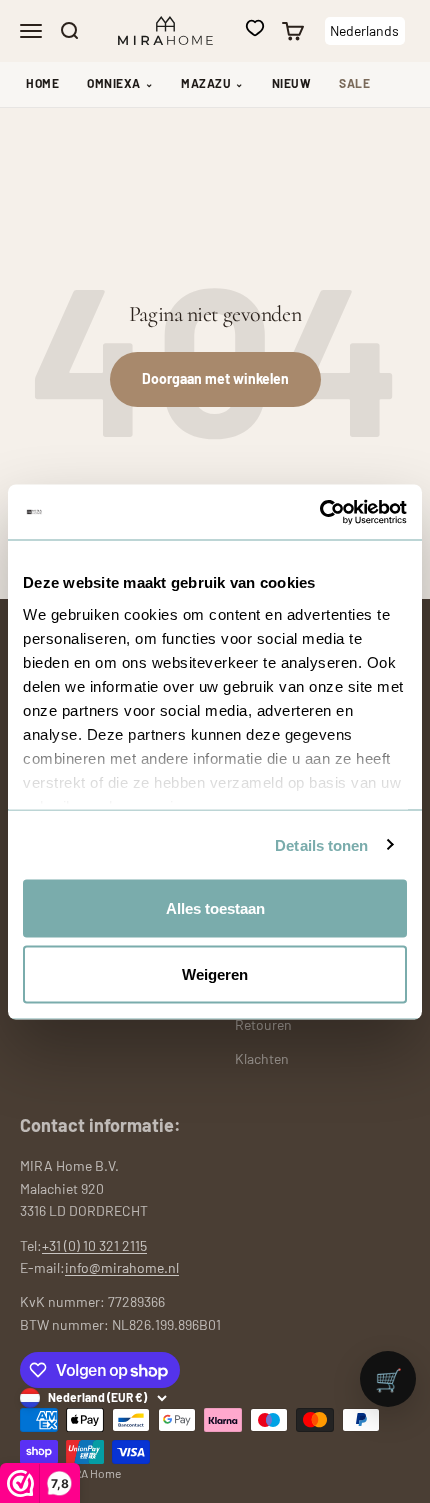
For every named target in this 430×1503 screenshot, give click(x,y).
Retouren (263, 1024)
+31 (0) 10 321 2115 (94, 1245)
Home (42, 83)
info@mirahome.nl (122, 1267)
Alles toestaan (215, 908)
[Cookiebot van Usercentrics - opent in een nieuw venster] (319, 512)
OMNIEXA (120, 83)
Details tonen (321, 844)
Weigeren (215, 973)
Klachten (262, 1058)
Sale (354, 83)
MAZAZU (212, 83)
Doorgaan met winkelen (215, 378)
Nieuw (292, 83)
